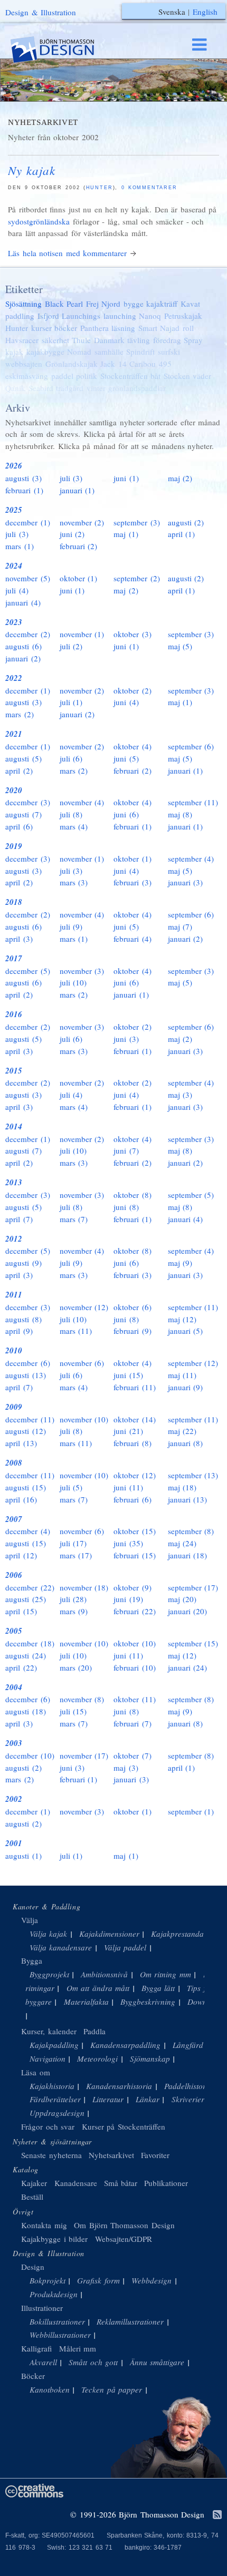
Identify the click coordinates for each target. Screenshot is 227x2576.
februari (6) (133, 1499)
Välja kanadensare (61, 1947)
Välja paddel (125, 1947)
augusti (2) (186, 522)
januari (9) (186, 1387)
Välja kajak (49, 1934)
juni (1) (126, 478)
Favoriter (155, 2155)
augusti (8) (23, 1319)
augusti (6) (23, 646)
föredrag (167, 340)
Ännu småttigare (157, 2362)
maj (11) (182, 1375)
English (205, 12)
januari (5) (186, 1331)
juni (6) (126, 814)
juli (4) (17, 590)
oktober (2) (133, 690)
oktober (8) (133, 1195)
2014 (14, 1126)
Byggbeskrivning (148, 2002)
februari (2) (79, 546)
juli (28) (73, 1599)
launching (120, 316)
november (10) (84, 1419)
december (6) (28, 1363)
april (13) (21, 1443)
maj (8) (180, 814)
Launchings (81, 316)
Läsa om (36, 2072)
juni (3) (126, 1039)
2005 (14, 1631)
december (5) (28, 971)
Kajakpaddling (54, 2045)
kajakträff (162, 304)
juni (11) (128, 1487)
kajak (14, 352)
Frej (92, 304)
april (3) (19, 939)
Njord (111, 304)
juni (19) (128, 1599)
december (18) (30, 1643)
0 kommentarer (149, 188)
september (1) (191, 1811)
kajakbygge (45, 352)
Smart (148, 328)
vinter (96, 388)
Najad (170, 328)
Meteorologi (97, 2058)
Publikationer (166, 2183)
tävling (139, 340)
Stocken (177, 376)
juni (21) (128, 1431)
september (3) (137, 522)
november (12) (84, 1307)
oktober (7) (133, 1755)
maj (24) (182, 1543)
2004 (14, 1687)
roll (188, 328)
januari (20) (188, 1611)
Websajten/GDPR (124, 2239)
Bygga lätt (158, 1988)
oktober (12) (135, 1475)
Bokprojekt (48, 2280)
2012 (14, 1239)
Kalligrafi (36, 2348)
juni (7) (126, 1150)
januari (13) (188, 1499)
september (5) (191, 1195)
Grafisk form (98, 2280)
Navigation (48, 2058)
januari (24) (188, 1667)
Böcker (33, 2376)
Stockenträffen (124, 376)
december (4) (28, 1531)
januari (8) (186, 1443)
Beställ (32, 2197)
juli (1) (71, 702)
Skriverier (188, 2099)
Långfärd (188, 2045)
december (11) (30, 1419)
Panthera (94, 328)
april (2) (19, 770)
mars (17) (76, 1555)
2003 (14, 1743)
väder (202, 376)
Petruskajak (183, 316)
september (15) (193, 1643)
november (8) (82, 1699)
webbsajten (24, 364)
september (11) (193, 802)
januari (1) (77, 490)
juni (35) (128, 1543)
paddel (62, 376)
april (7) (19, 1219)
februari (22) (135, 1611)
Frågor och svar (48, 2126)
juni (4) (126, 702)
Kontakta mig (44, 2225)
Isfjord (48, 316)
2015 (14, 1071)
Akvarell (43, 2362)
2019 (14, 846)
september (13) (193, 1475)
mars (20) (76, 1667)
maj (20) (182, 1599)
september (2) (137, 578)
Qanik (15, 388)
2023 (14, 622)
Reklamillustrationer (130, 2321)
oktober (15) (135, 1531)
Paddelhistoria (188, 2086)
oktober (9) (133, 1587)
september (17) (193, 1587)
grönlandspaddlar (137, 388)
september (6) (191, 746)
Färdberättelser (55, 2099)
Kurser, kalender (49, 2031)
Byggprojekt (49, 1974)
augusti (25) (26, 1599)
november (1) (82, 634)
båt (155, 376)
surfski (169, 352)
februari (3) (133, 882)
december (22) (30, 1587)
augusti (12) (26, 1431)
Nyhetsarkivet (111, 2155)
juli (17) (73, 1543)
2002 (14, 1799)
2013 (14, 1182)
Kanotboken (50, 2389)
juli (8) (71, 814)
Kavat (190, 304)
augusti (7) (23, 814)
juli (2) (71, 646)
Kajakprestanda (177, 1934)
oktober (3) (133, 634)
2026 (14, 466)
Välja (30, 1920)
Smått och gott (93, 2362)
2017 (14, 958)
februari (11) (135, 1387)
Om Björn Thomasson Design (124, 2225)
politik (87, 376)
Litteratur (108, 2099)
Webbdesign (152, 2280)
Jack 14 (113, 364)
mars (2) (20, 714)
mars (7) (74, 1219)
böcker (66, 328)
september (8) (191, 1531)
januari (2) (23, 658)
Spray (193, 340)
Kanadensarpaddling (125, 2045)
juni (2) (72, 534)
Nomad (79, 352)
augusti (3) (23, 478)
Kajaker (34, 2183)
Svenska (172, 12)
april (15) (21, 1611)
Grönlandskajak (72, 364)
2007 (14, 1519)
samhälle (109, 352)
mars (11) (76, 1331)
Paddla (94, 2031)
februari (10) (135, 1667)
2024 (14, 566)
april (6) (19, 826)
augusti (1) (23, 1856)
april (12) (21, 1555)
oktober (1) (79, 578)
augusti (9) (23, 1263)
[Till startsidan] (62, 50)
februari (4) (133, 939)
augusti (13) (26, 1375)
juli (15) (73, 1711)
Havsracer (22, 340)
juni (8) (126, 1207)
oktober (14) (135, 1419)
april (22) (21, 1667)
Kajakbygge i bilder (54, 2239)
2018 (14, 902)
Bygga (32, 1960)
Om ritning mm (165, 1974)
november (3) (82, 971)
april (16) (21, 1499)
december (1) (28, 522)
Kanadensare (76, 2183)
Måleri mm (78, 2348)
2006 (14, 1575)
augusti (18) (26, 1711)
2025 (14, 510)
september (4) (191, 858)
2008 (14, 1463)
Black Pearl (64, 304)
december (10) (30, 1755)
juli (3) (71, 478)
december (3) (28, 802)
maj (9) (180, 1263)
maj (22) (182, 1431)
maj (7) (180, 926)
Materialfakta (86, 2002)
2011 (14, 1295)
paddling (20, 316)
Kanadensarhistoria (119, 2086)
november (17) (84, 1755)
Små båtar (121, 2183)
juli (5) (71, 1487)
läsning (123, 328)
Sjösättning (23, 304)
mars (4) (74, 826)
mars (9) (74, 1611)
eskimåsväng (27, 376)
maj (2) (180, 478)
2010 (14, 1350)
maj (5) (180, 646)
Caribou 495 (150, 364)
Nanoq (150, 316)
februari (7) (133, 1723)
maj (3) (180, 1095)
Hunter (100, 188)
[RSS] (217, 2515)
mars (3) (74, 882)
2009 (14, 1407)
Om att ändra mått (98, 1988)
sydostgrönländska (39, 221)
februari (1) (24, 490)
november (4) (82, 802)
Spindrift (140, 352)
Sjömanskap (150, 2058)
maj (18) (182, 1487)
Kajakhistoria (52, 2086)
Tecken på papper (112, 2389)
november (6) (82, 1363)
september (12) (193, 1363)
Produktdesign (54, 2294)
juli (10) (73, 982)
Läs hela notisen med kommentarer (67, 253)
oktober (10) (135, 1643)
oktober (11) (135, 1699)
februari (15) (135, 1555)
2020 (14, 790)
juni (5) (126, 758)
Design (33, 2267)
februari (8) (133, 1443)
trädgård (70, 388)
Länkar (148, 2099)
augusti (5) (23, 758)
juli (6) (71, 758)
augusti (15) (26, 1487)
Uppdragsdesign (57, 2113)
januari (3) (186, 882)
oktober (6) (133, 1307)
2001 (14, 1843)
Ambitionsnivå (104, 1974)
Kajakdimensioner (109, 1934)
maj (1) (126, 534)
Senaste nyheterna (51, 2155)
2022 (14, 678)
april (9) (19, 1331)
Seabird (41, 388)
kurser (41, 328)
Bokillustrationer (57, 2321)
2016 (14, 1014)
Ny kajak (32, 170)
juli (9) (71, 926)
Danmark (109, 340)
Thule (81, 340)
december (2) (28, 634)
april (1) (182, 534)
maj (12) (182, 1319)
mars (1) (20, 546)
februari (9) (133, 1331)
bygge (134, 304)
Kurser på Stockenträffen (124, 2126)
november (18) (84, 1587)
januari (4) (23, 602)
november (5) (28, 578)
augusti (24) (26, 1655)
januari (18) (188, 1555)
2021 (14, 734)
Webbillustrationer (60, 2335)
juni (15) (128, 1375)
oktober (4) (133, 746)
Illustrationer (42, 2308)
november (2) (82, 522)
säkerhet (55, 340)
